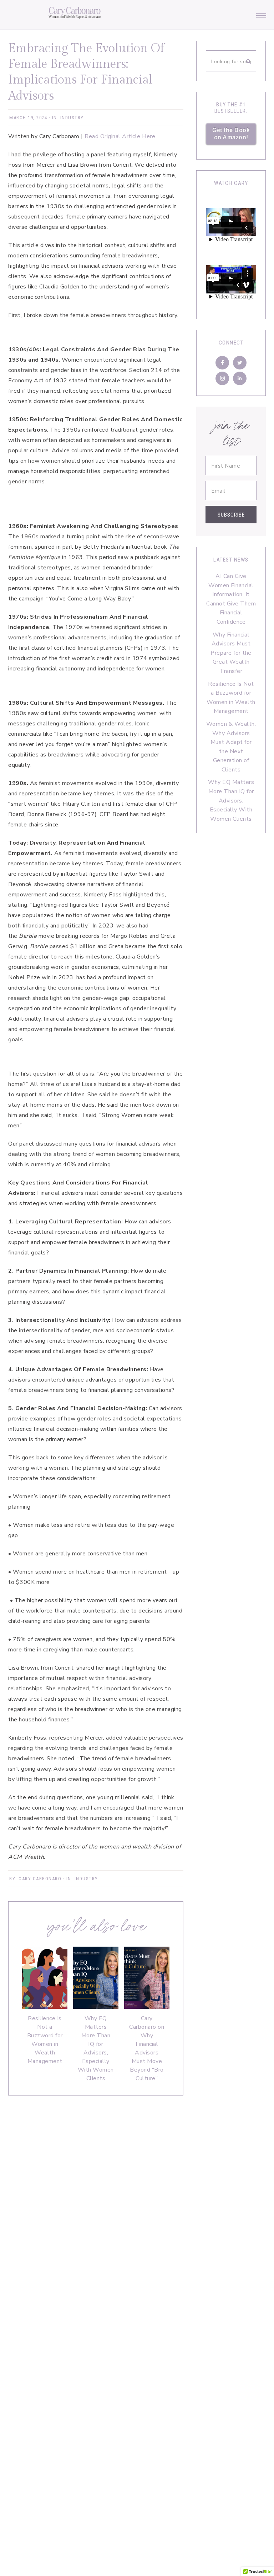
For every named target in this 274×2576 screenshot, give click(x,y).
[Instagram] (222, 378)
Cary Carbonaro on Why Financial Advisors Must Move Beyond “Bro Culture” (147, 2048)
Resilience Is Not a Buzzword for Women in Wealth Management (45, 2040)
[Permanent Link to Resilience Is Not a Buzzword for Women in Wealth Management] (45, 2007)
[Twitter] (240, 363)
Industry (72, 118)
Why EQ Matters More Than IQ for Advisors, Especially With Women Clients (96, 2048)
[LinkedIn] (240, 378)
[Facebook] (222, 363)
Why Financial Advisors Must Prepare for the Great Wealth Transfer (231, 653)
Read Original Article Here (119, 136)
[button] (261, 14)
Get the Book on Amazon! (231, 134)
